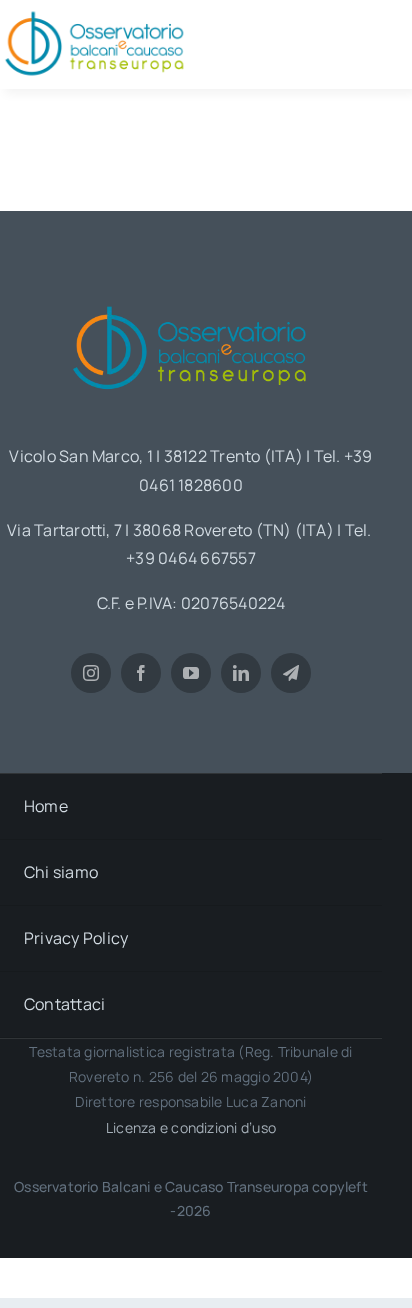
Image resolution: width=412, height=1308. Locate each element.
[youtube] (191, 673)
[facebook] (141, 673)
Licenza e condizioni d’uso (191, 1127)
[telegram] (291, 673)
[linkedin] (241, 673)
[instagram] (91, 673)
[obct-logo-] (191, 299)
